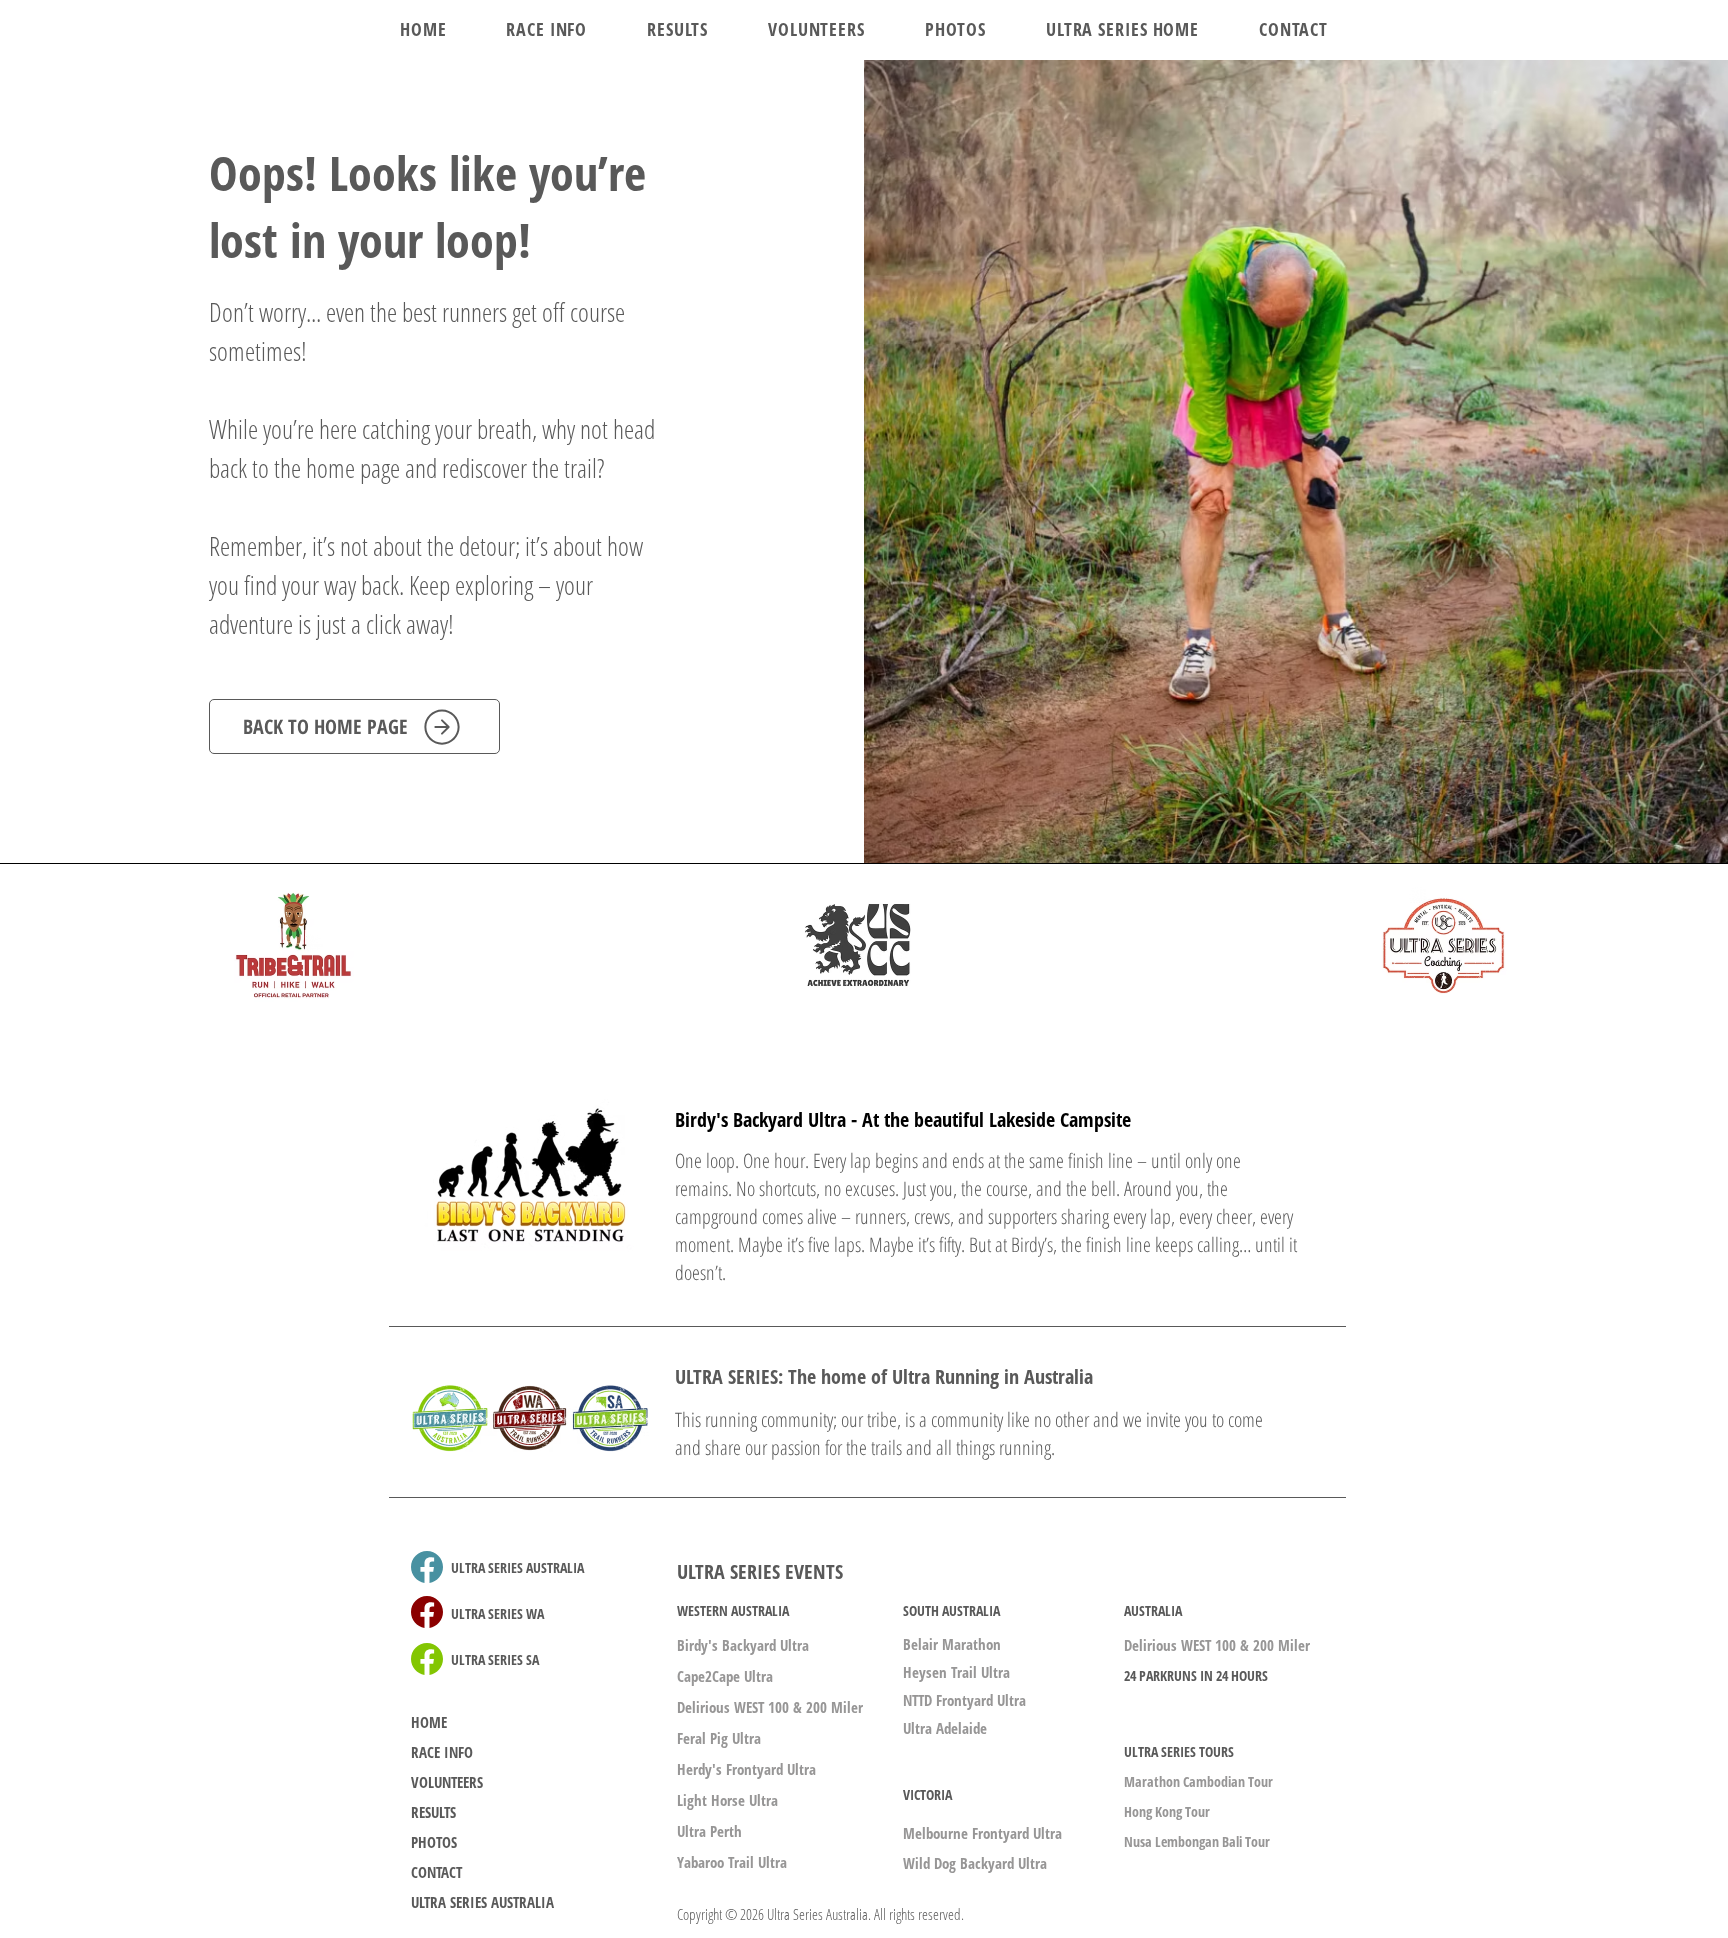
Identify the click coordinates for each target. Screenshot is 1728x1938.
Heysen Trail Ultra (956, 1672)
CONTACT (436, 1872)
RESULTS (433, 1812)
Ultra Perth (709, 1831)
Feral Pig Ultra (719, 1738)
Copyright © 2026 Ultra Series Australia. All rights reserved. (820, 1914)
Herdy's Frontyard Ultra (746, 1769)
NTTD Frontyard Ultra (964, 1700)
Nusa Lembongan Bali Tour (1197, 1841)
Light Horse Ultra (727, 1800)
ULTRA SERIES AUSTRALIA (482, 1902)
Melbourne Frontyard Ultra (982, 1833)
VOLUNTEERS (447, 1782)
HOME (429, 1722)
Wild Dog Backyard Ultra (975, 1863)
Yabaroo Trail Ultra (732, 1862)
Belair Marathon (952, 1644)
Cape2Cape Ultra (725, 1676)
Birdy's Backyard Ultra (743, 1645)
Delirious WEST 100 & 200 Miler (770, 1707)
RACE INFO (442, 1752)
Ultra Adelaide (945, 1728)
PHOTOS (434, 1842)
